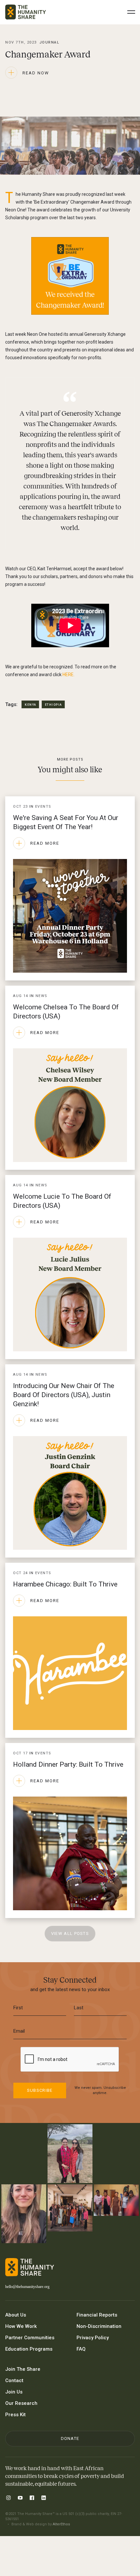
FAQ (81, 2349)
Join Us (14, 2392)
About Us (16, 2315)
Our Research (21, 2403)
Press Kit (15, 2415)
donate (70, 2438)
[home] (26, 12)
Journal (49, 42)
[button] (131, 12)
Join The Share (23, 2369)
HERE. (69, 675)
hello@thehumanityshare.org (27, 2287)
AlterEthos (61, 2524)
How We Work (21, 2326)
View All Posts (70, 1933)
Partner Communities (30, 2338)
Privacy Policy (93, 2338)
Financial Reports (97, 2315)
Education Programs (29, 2349)
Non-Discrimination (99, 2326)
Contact (14, 2380)
